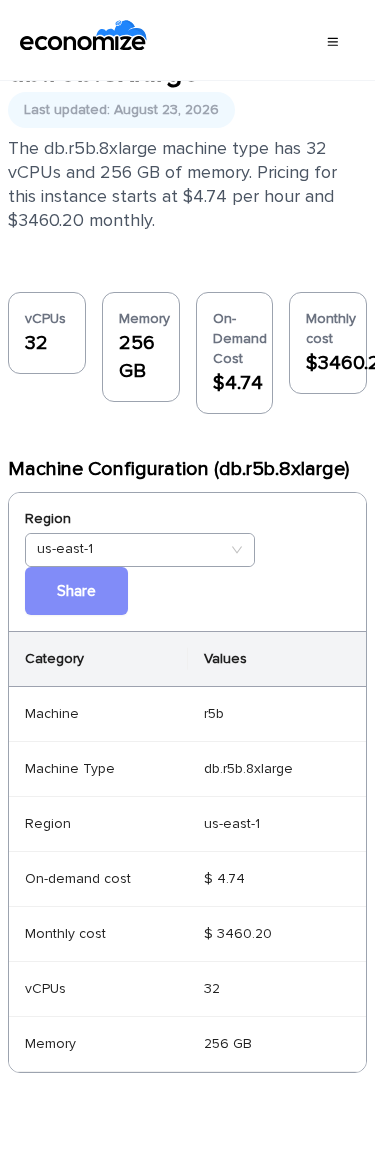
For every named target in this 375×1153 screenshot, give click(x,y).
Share (76, 591)
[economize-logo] (83, 40)
